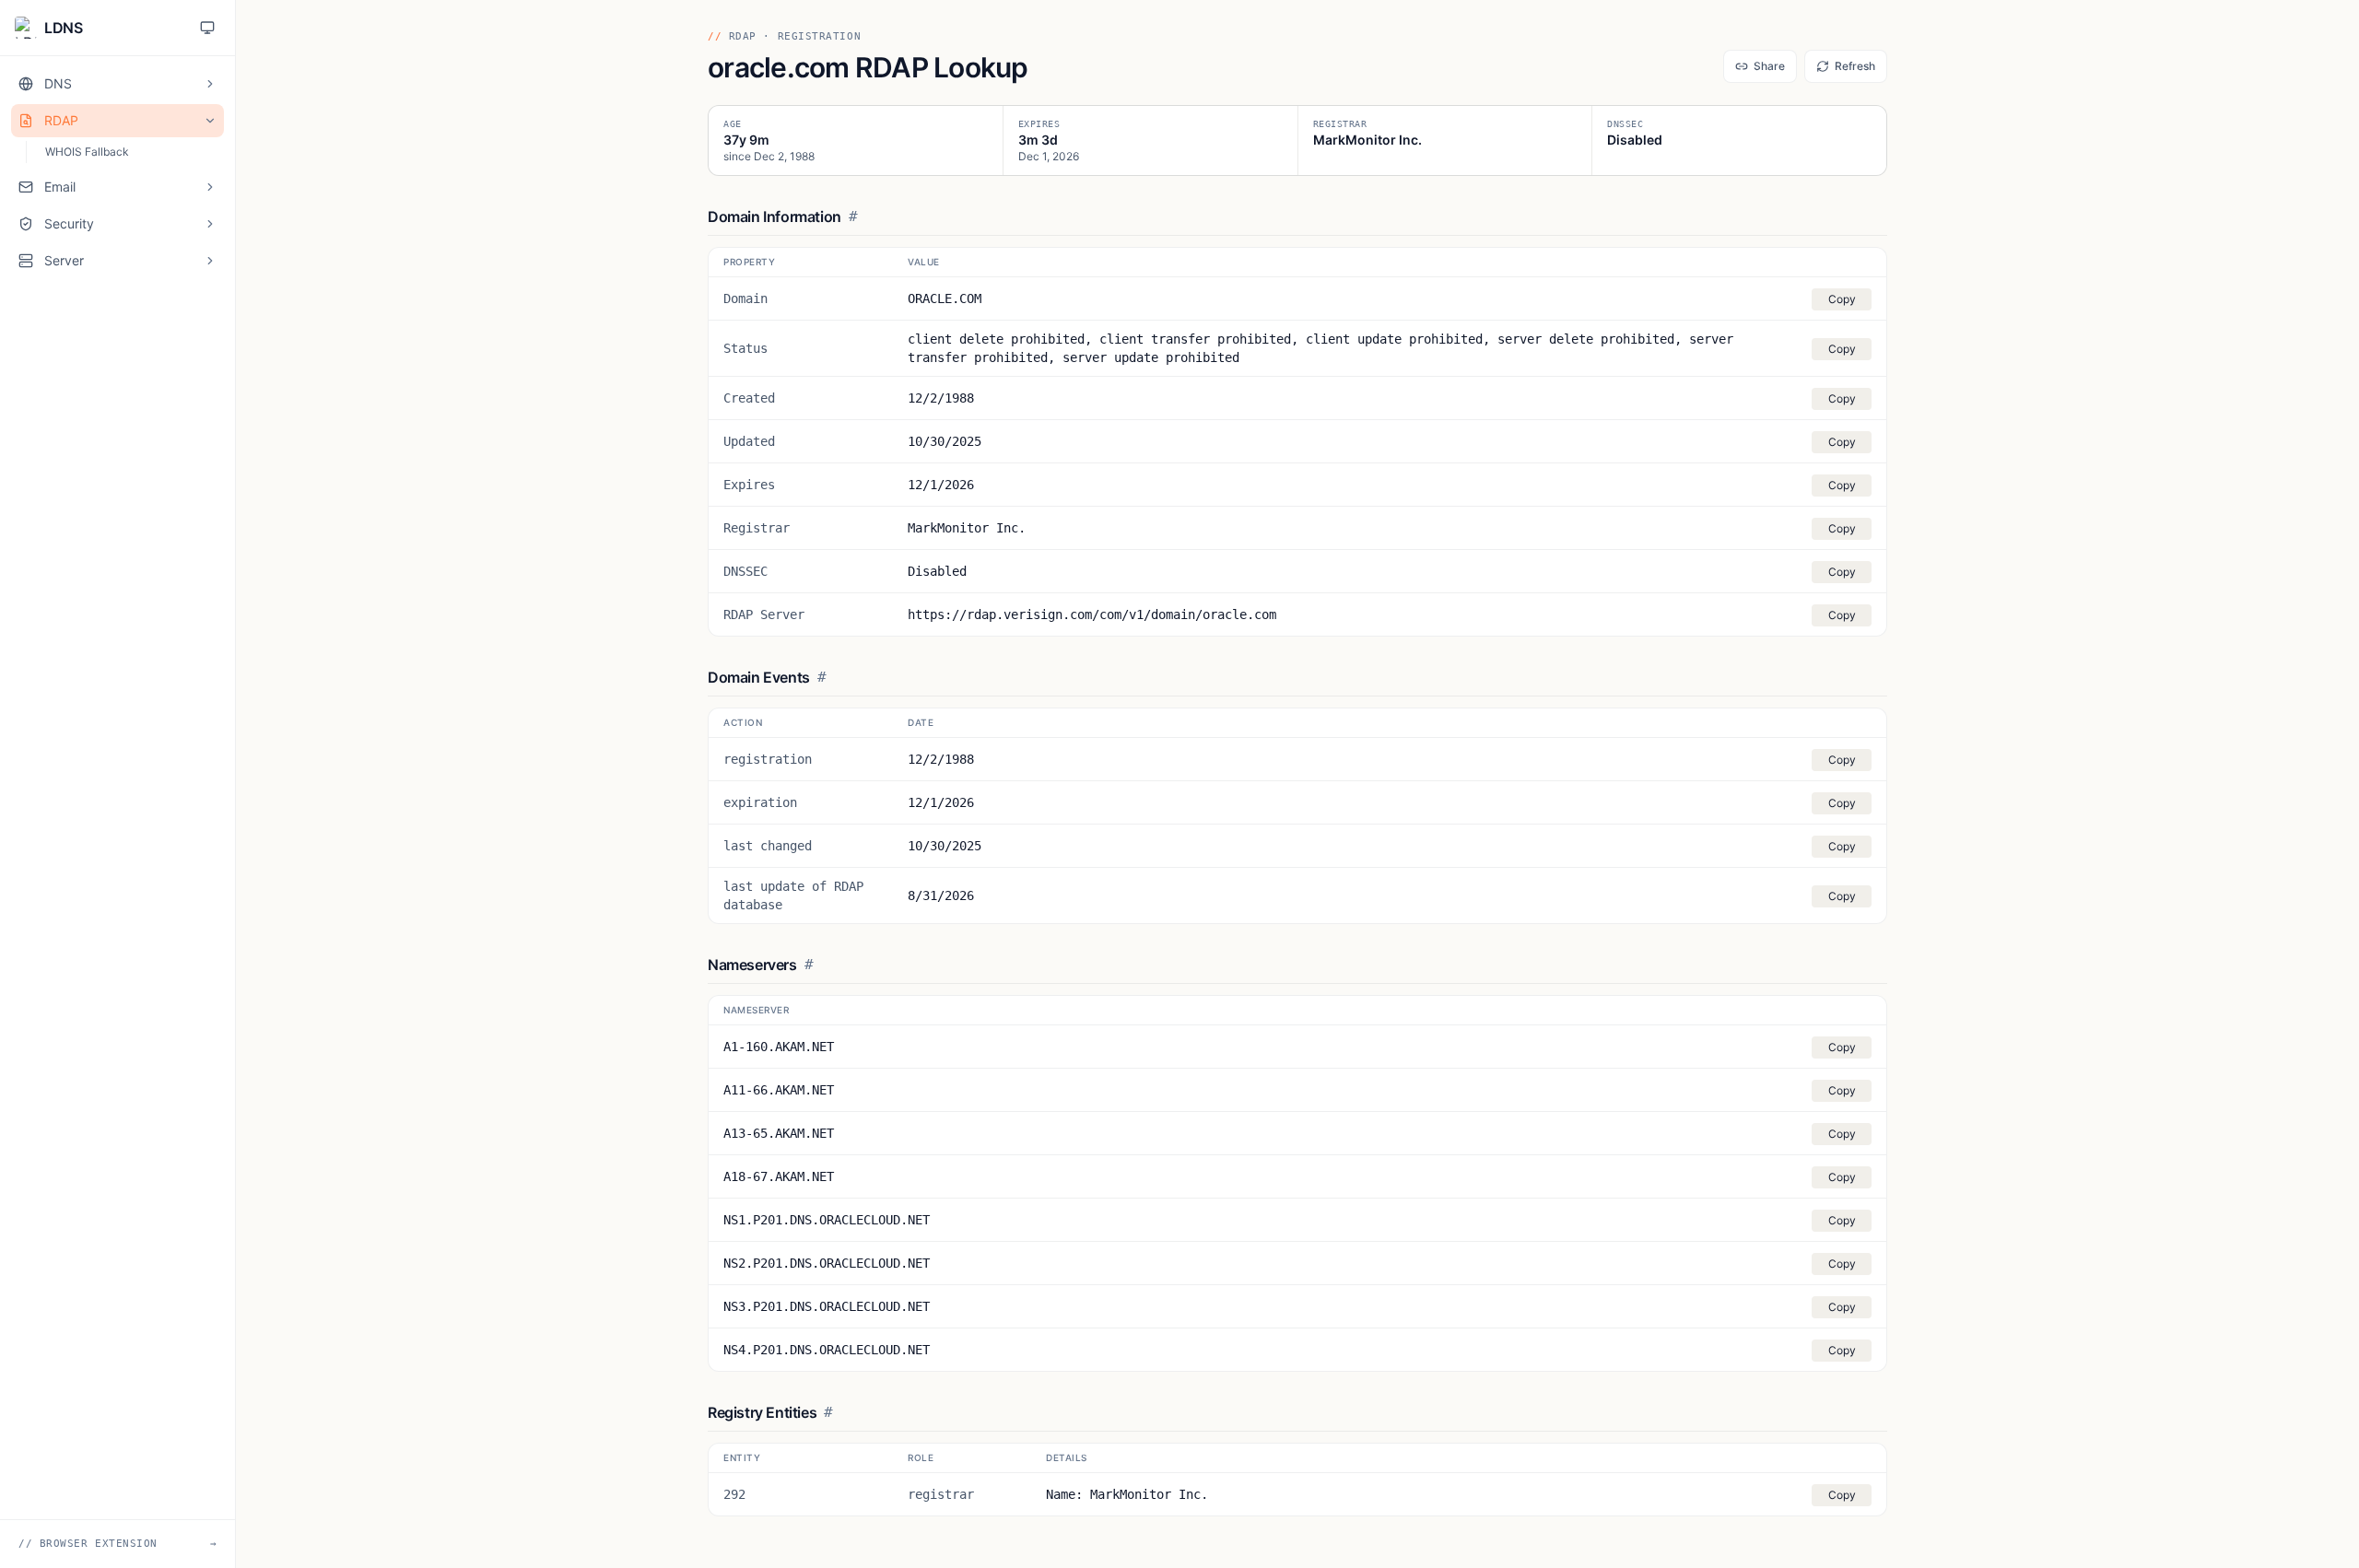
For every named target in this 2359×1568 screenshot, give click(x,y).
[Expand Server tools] (210, 261)
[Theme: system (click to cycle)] (207, 28)
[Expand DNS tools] (210, 84)
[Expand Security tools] (210, 224)
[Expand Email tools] (210, 187)
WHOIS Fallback (87, 152)
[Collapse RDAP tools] (210, 121)
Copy (1842, 299)
